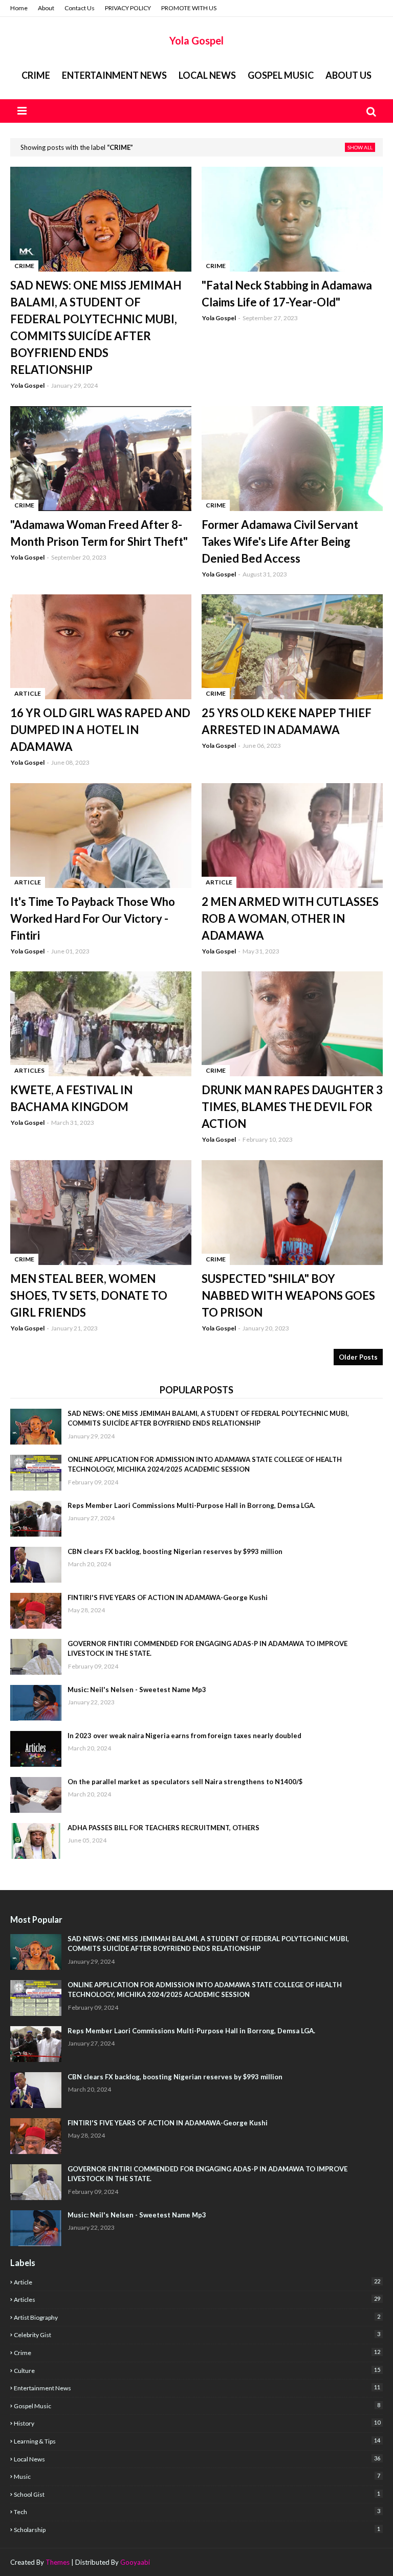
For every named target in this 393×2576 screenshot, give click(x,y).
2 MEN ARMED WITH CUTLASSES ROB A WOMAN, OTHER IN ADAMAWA (290, 918)
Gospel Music (197, 2406)
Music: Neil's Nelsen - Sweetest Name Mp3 (137, 1690)
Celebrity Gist (197, 2335)
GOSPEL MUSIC (281, 75)
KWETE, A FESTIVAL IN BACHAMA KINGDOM (71, 1098)
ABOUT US (348, 75)
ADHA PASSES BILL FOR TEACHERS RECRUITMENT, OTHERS (163, 1828)
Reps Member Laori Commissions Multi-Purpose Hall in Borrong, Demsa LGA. (191, 1505)
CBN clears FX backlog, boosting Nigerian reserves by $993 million (175, 1551)
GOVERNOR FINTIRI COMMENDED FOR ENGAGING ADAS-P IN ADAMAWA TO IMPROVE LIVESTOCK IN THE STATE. (208, 1649)
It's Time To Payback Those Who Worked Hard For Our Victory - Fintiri (93, 918)
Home (19, 8)
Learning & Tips (197, 2441)
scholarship (197, 2529)
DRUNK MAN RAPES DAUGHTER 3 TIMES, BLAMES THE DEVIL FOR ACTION (292, 1107)
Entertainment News (197, 2388)
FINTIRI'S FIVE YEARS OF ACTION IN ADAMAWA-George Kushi (168, 1597)
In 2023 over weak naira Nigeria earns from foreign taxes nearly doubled (184, 1736)
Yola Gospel (196, 40)
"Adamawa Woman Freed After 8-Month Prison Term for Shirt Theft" (99, 533)
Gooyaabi (135, 2562)
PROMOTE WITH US (189, 8)
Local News (197, 2459)
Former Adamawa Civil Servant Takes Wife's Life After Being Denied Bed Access (280, 541)
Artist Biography (197, 2317)
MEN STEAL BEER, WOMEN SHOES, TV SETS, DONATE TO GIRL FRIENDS (89, 1295)
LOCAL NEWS (207, 75)
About (46, 8)
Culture (197, 2370)
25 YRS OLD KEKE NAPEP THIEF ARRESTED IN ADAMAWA (287, 721)
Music (197, 2476)
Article (197, 2282)
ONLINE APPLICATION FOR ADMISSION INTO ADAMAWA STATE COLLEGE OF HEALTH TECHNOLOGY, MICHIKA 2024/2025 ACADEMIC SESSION (205, 1464)
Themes (58, 2562)
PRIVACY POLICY (128, 8)
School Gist (197, 2494)
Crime (36, 75)
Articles (197, 2299)
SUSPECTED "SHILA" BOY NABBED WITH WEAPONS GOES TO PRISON (288, 1295)
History (197, 2423)
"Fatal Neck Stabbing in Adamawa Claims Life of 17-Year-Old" (287, 294)
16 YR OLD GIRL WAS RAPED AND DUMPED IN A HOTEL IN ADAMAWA (100, 730)
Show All (360, 147)
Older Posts (358, 1357)
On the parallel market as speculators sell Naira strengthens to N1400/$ (185, 1782)
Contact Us (80, 8)
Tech (197, 2512)
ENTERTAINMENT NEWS (114, 75)
